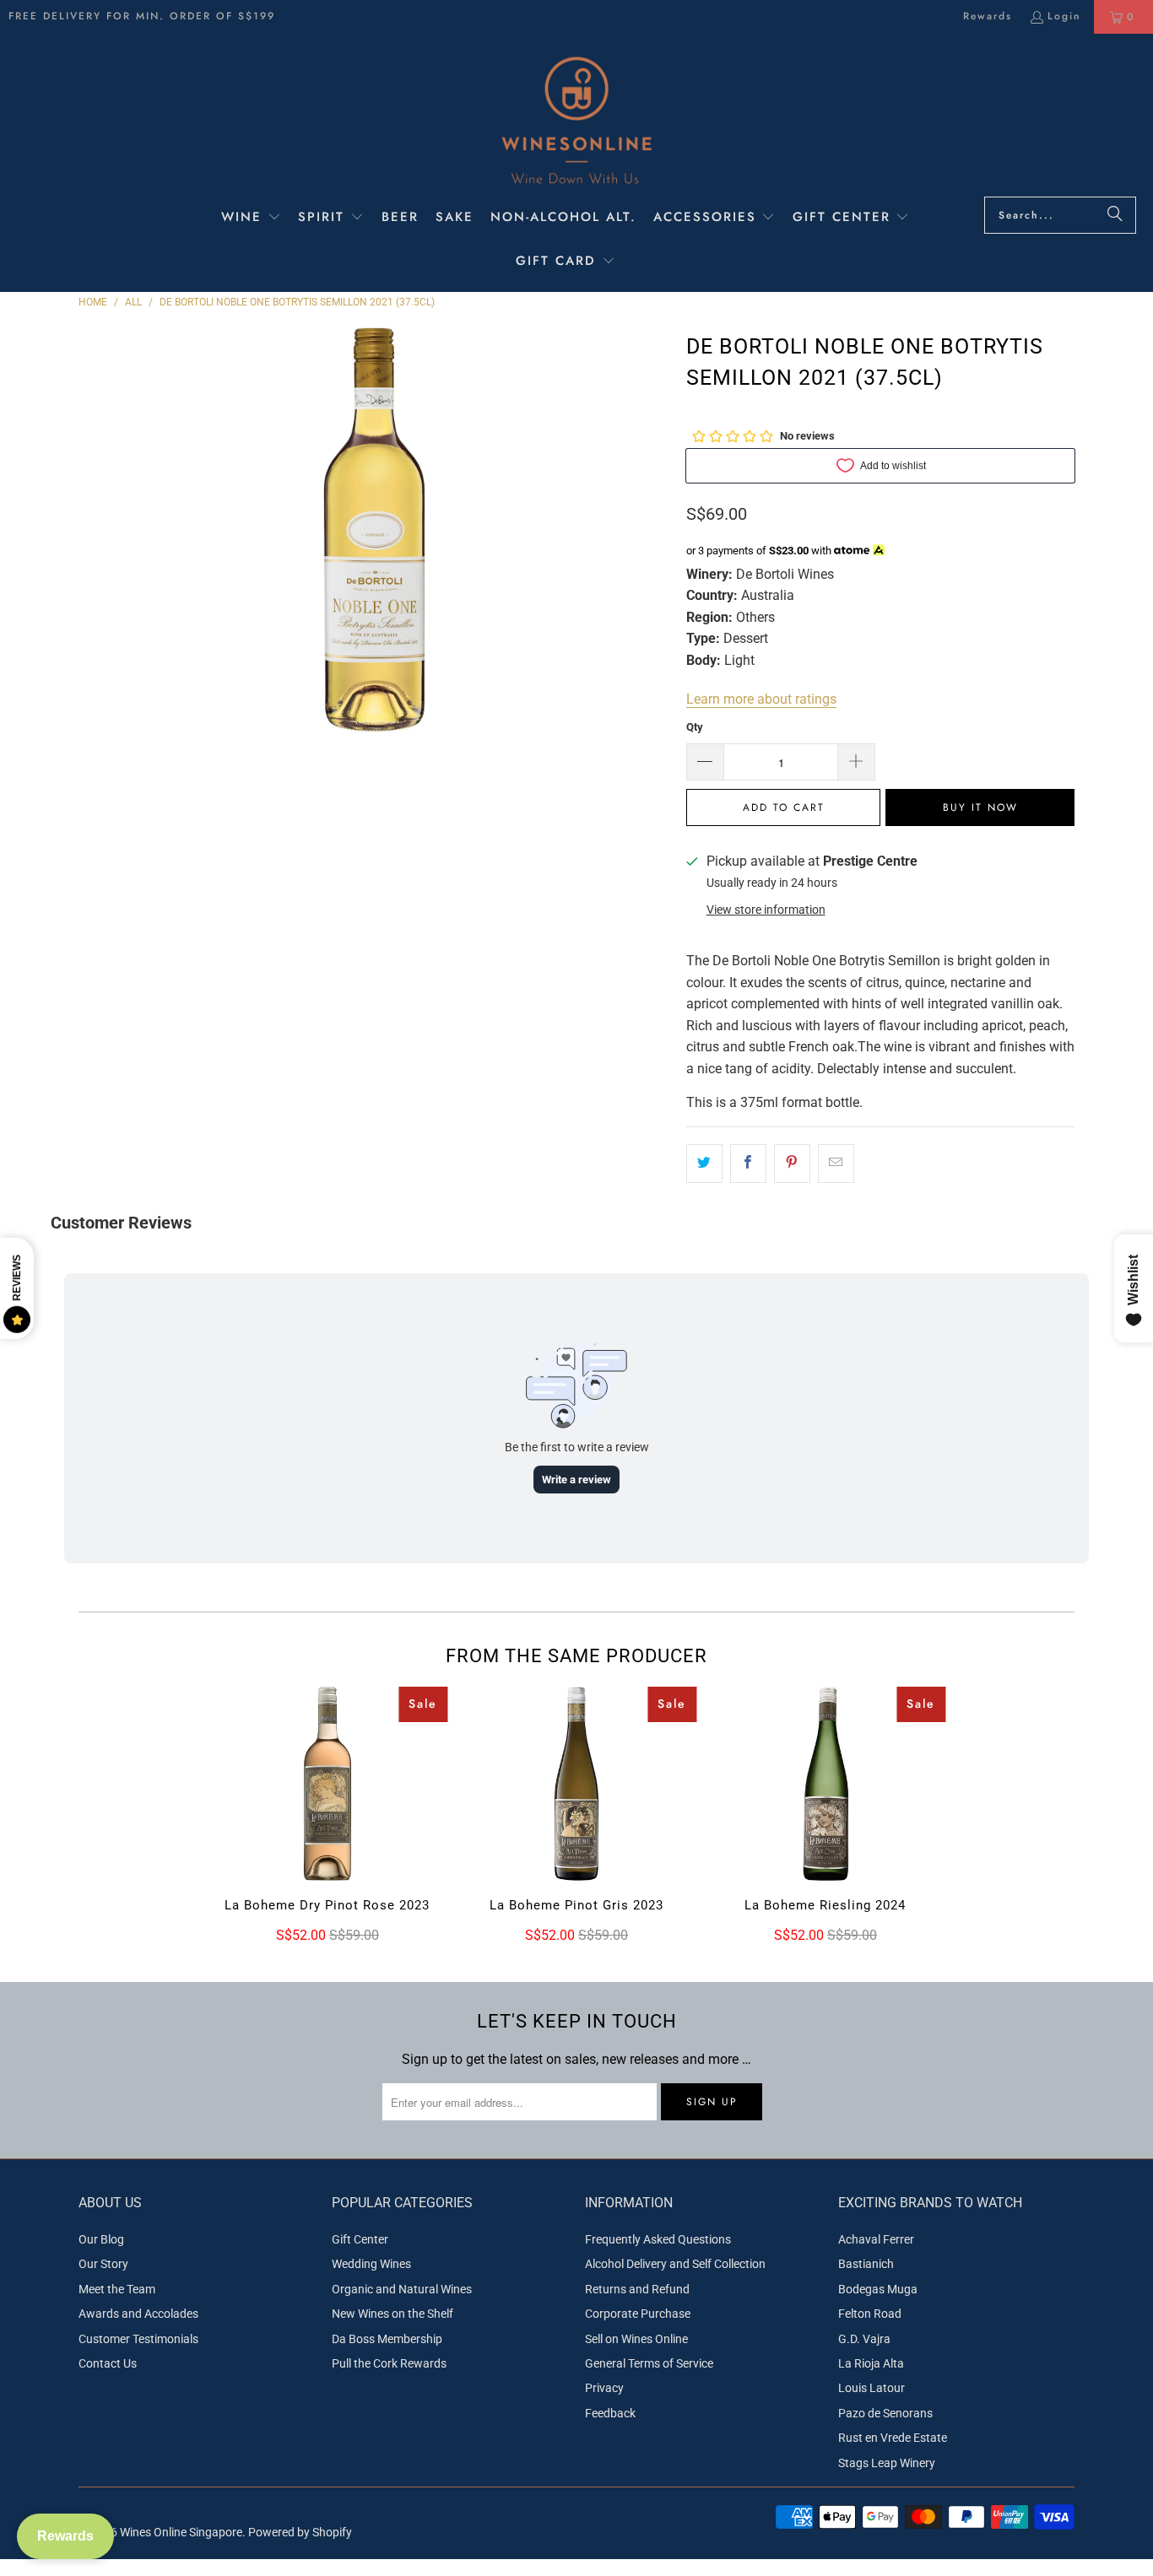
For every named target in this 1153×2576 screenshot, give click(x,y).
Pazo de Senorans (885, 2413)
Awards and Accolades (138, 2314)
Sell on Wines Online (636, 2339)
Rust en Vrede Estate (893, 2438)
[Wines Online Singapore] (576, 119)
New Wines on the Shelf (392, 2314)
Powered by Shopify (300, 2532)
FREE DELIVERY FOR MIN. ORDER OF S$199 (142, 16)
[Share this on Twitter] (704, 1164)
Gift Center (360, 2239)
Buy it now (980, 807)
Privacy (604, 2388)
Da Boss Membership (387, 2339)
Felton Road (870, 2314)
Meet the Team (117, 2289)
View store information (766, 910)
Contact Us (108, 2363)
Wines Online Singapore (181, 2532)
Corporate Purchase (638, 2314)
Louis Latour (872, 2388)
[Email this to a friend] (836, 1164)
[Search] (1115, 215)
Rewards (988, 16)
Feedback (610, 2413)
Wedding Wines (371, 2264)
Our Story (103, 2264)
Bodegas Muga (878, 2289)
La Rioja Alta (871, 2363)
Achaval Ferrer (876, 2239)
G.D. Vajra (864, 2339)
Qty (695, 727)
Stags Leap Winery (887, 2463)
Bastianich (866, 2264)
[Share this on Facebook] (748, 1164)
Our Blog (101, 2239)
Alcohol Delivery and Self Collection (675, 2264)
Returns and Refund (637, 2289)
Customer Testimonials (138, 2339)
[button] (251, 219)
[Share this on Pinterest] (792, 1164)
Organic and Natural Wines (402, 2289)
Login (1064, 16)
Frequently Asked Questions (658, 2239)
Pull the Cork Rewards (389, 2363)
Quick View (327, 1819)
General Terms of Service (649, 2363)
